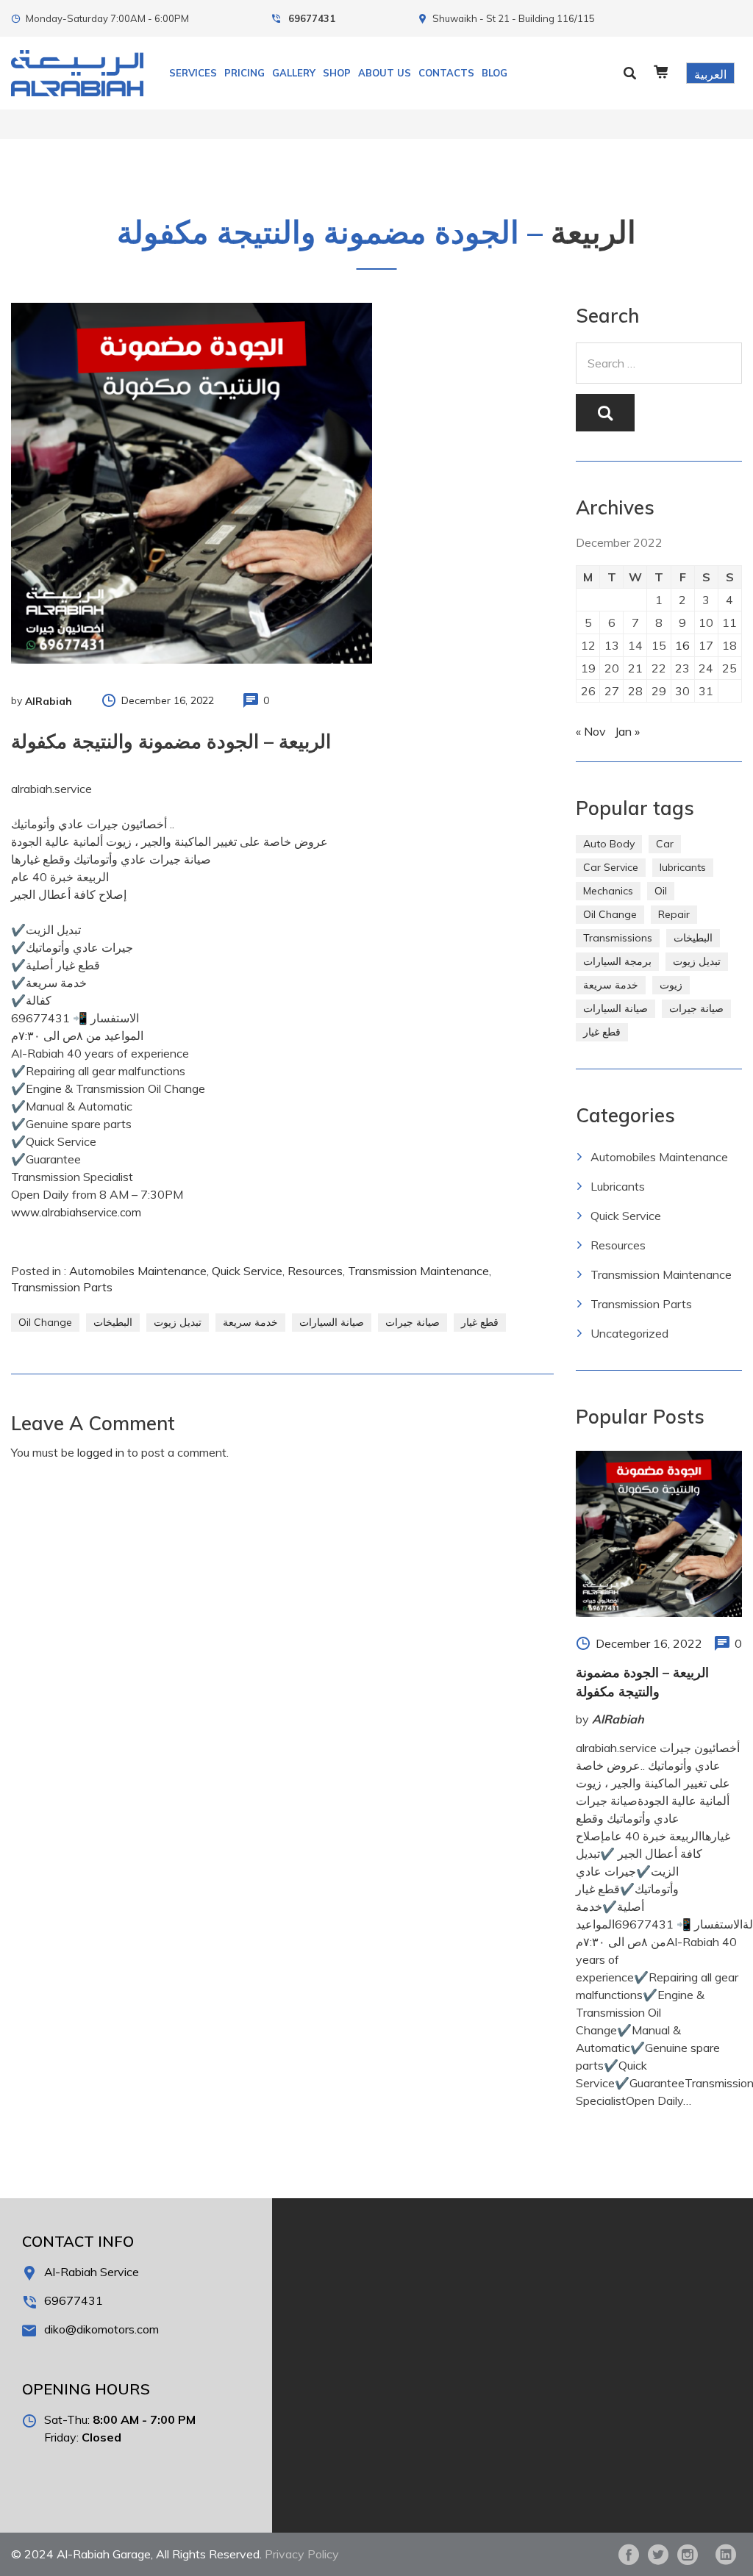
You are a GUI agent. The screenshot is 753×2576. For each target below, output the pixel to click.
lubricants (683, 867)
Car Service (611, 867)
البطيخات (113, 1322)
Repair (674, 914)
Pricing (245, 73)
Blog (495, 73)
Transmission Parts (62, 1287)
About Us (385, 73)
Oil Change (45, 1322)
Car (665, 844)
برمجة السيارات (617, 961)
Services (193, 73)
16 (682, 645)
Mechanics (608, 891)
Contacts (446, 73)
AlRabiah (49, 701)
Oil (661, 891)
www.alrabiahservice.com (76, 1212)
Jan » (627, 731)
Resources (315, 1271)
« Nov (591, 731)
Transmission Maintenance (418, 1271)
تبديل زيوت (178, 1322)
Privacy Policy (302, 2554)
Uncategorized (629, 1333)
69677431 (312, 18)
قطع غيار (480, 1322)
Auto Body (609, 844)
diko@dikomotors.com (101, 2329)
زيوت (671, 985)
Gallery (294, 73)
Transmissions (618, 938)
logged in (101, 1452)
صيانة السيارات (332, 1322)
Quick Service (247, 1271)
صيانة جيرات (413, 1322)
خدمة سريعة (250, 1322)
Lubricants (618, 1186)
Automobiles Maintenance (138, 1271)
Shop (337, 73)
